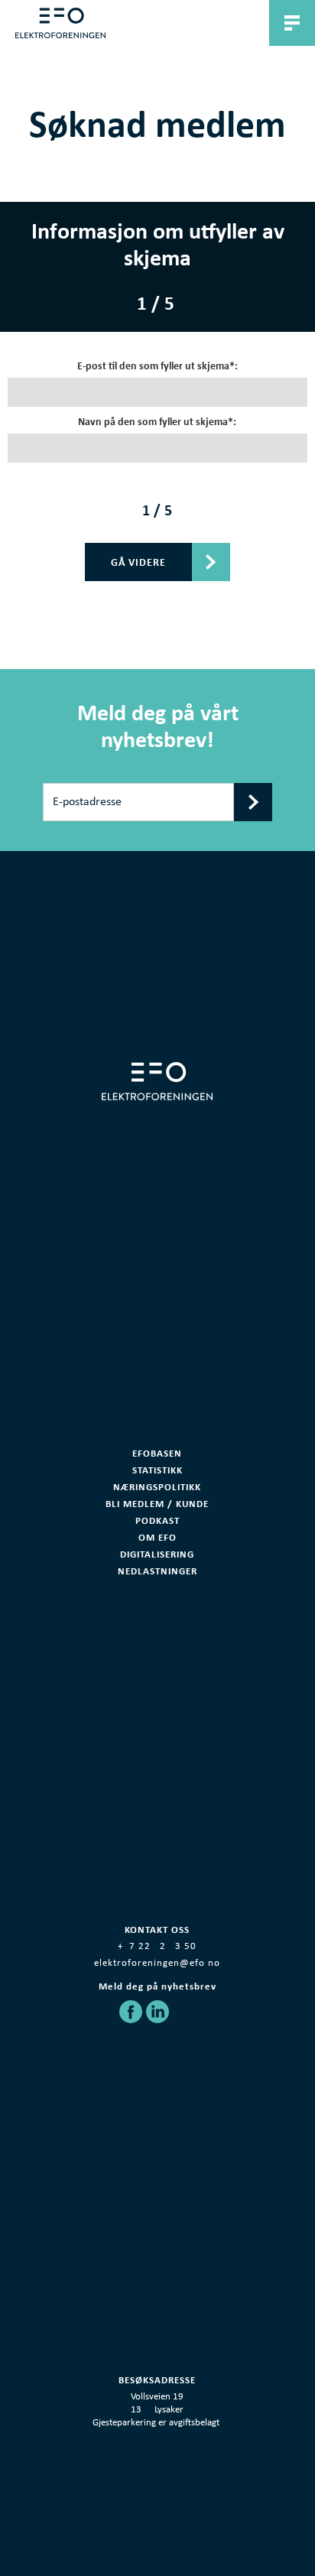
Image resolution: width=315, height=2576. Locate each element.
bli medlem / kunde (157, 1504)
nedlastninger (157, 1571)
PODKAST (157, 1520)
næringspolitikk (157, 1487)
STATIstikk (157, 1470)
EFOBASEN (157, 1453)
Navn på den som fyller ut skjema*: (157, 422)
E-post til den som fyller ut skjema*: (157, 366)
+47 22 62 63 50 (157, 1946)
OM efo (157, 1537)
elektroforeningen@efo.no (157, 1963)
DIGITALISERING (157, 1554)
